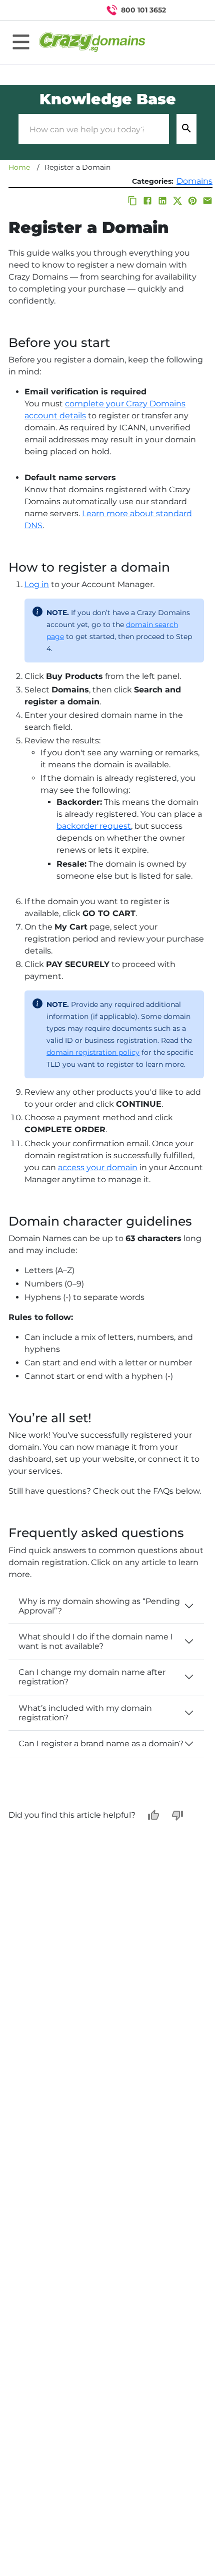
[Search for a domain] (188, 10)
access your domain (98, 1167)
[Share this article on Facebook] (147, 201)
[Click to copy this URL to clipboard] (132, 201)
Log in (37, 584)
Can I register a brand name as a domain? (101, 1744)
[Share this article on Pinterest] (192, 201)
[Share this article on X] (177, 201)
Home (19, 167)
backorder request (94, 826)
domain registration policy (93, 1052)
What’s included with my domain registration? (85, 1713)
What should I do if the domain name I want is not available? (96, 1641)
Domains (194, 181)
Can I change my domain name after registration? (92, 1677)
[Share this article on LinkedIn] (162, 201)
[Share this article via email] (207, 201)
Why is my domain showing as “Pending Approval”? (99, 1606)
